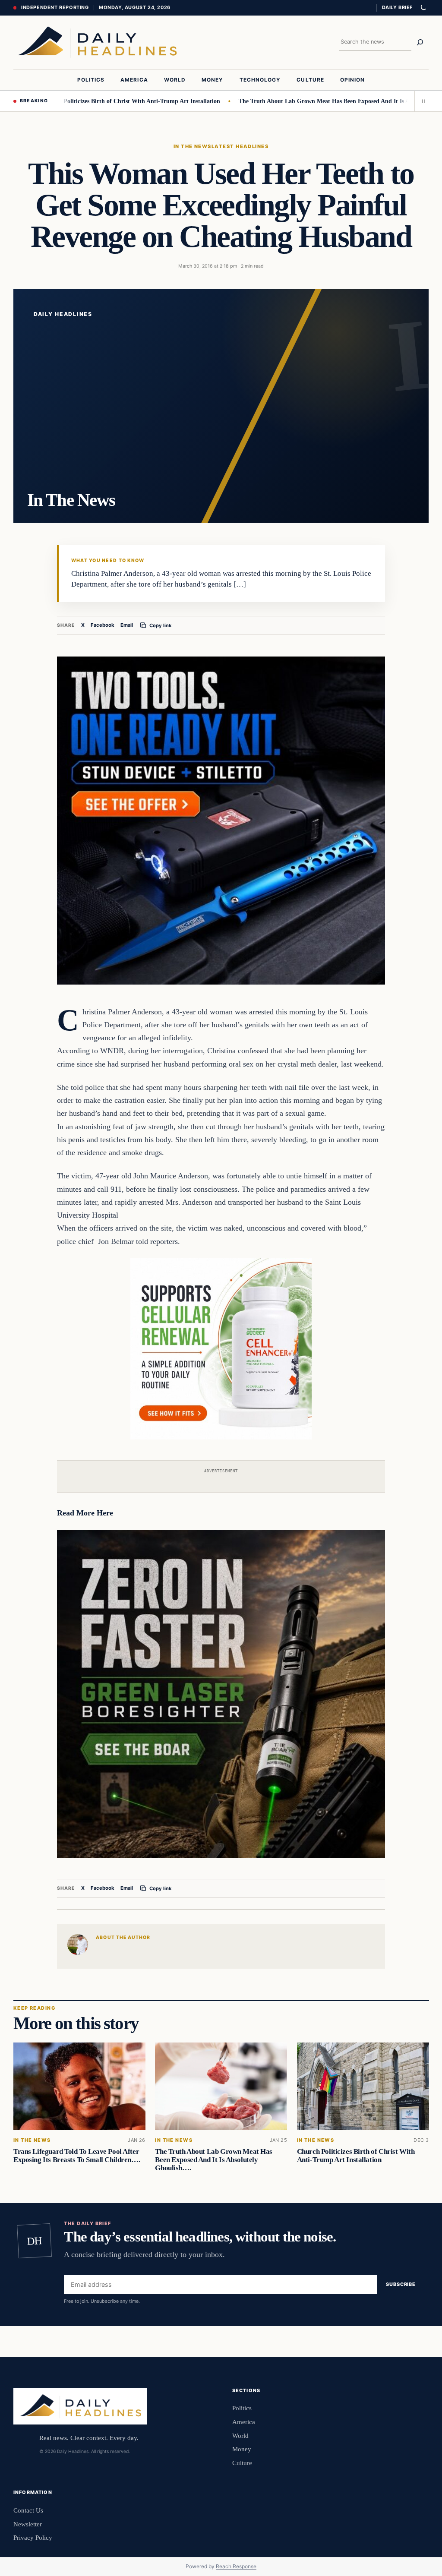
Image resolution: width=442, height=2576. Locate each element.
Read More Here (85, 1513)
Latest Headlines (240, 146)
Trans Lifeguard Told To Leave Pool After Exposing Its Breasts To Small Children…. (77, 2156)
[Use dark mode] (423, 8)
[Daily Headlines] (97, 42)
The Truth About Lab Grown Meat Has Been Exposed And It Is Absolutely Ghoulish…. (214, 2160)
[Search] (420, 42)
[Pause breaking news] (422, 101)
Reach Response (236, 2566)
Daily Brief (397, 7)
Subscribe (401, 2285)
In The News (193, 146)
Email (127, 625)
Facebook (103, 625)
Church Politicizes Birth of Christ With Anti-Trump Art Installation (90, 101)
